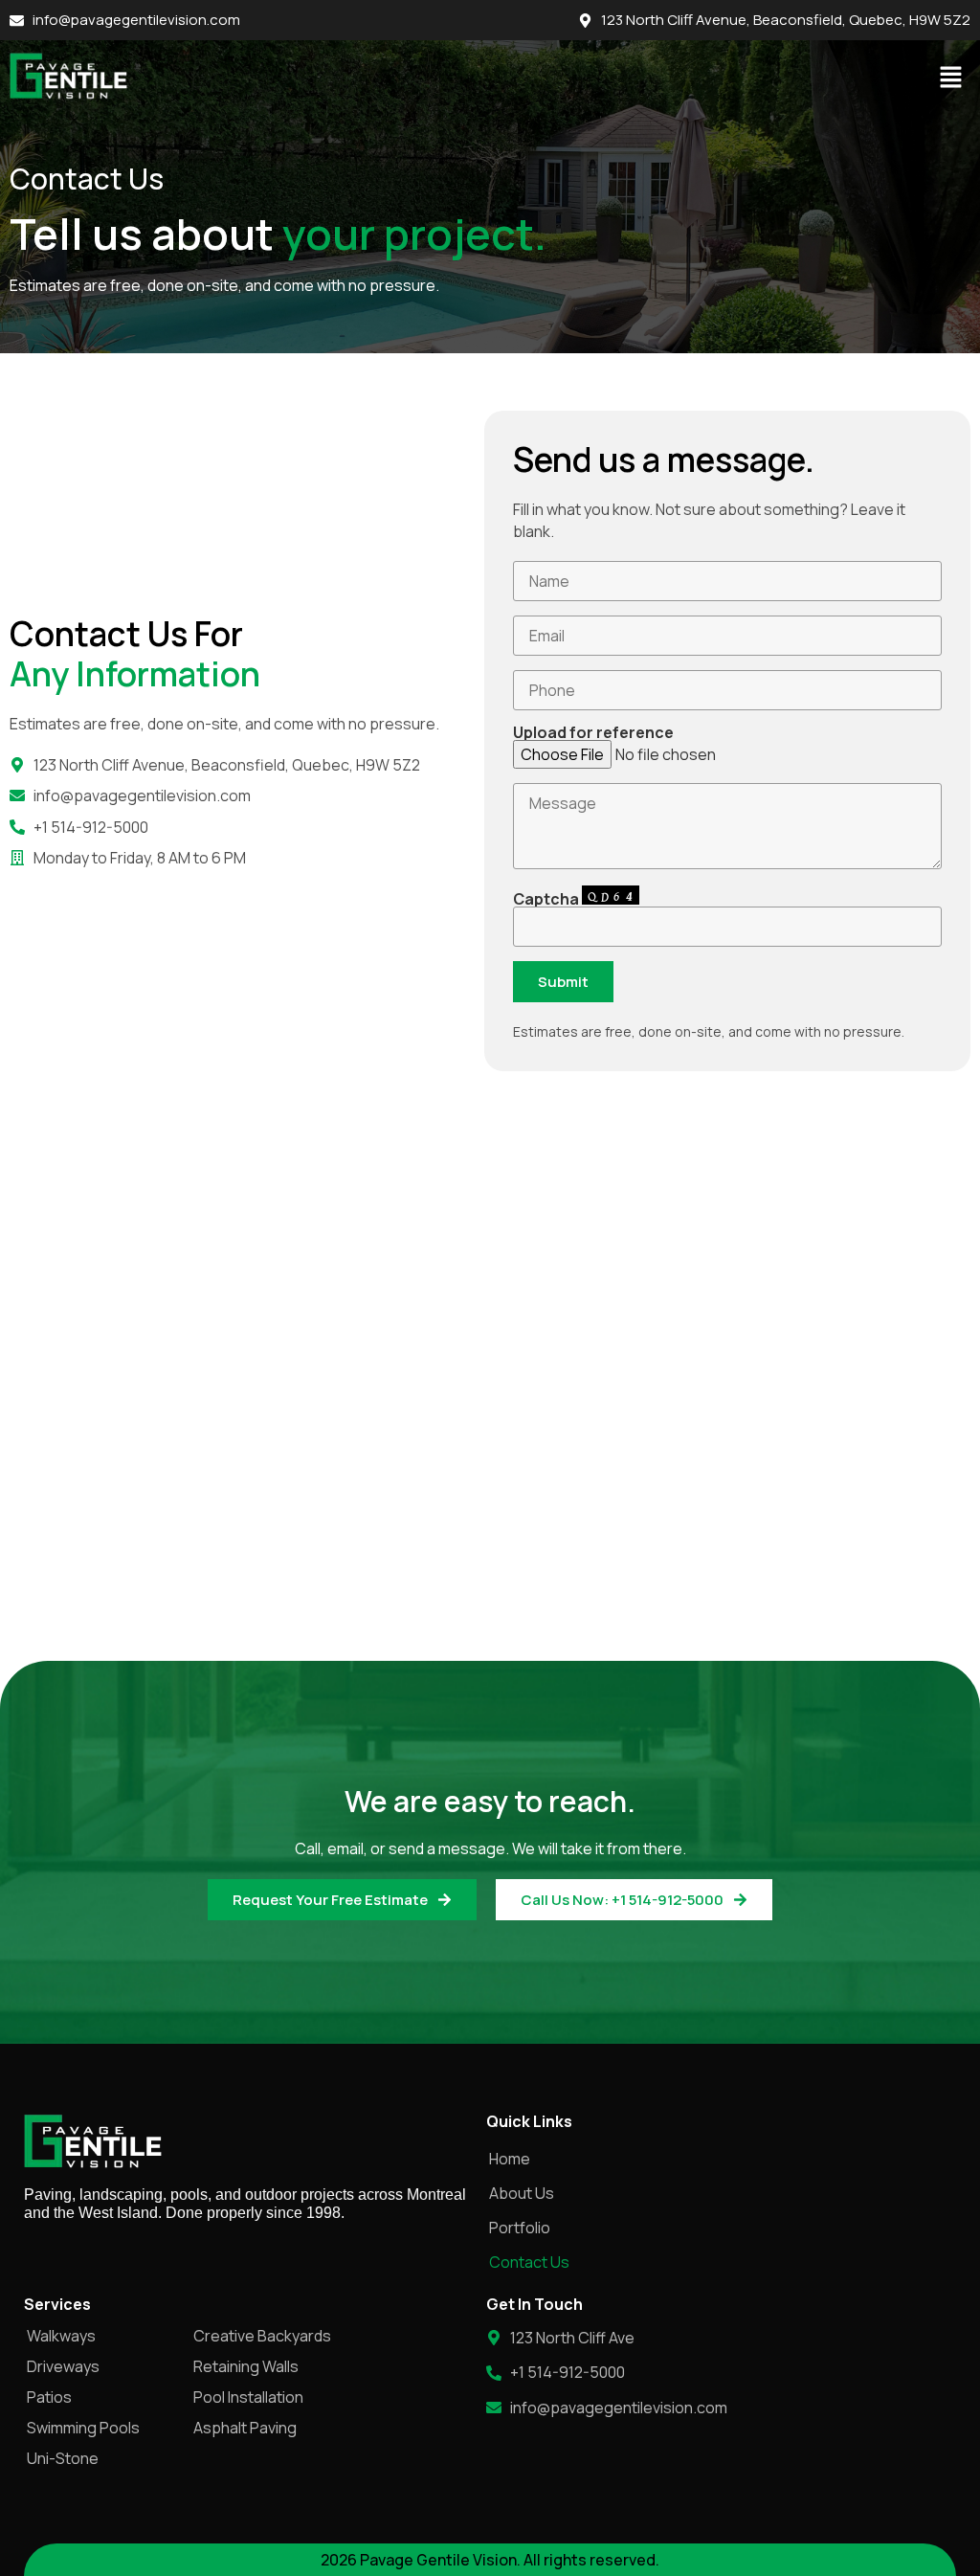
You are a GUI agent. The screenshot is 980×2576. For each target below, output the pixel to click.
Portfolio (520, 2228)
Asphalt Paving (245, 2428)
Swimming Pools (83, 2428)
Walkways (61, 2336)
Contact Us (529, 2262)
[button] (951, 78)
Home (510, 2159)
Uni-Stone (63, 2458)
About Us (522, 2193)
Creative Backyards (262, 2336)
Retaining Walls (246, 2366)
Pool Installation (248, 2397)
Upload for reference (593, 734)
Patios (49, 2397)
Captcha (547, 899)
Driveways (63, 2366)
